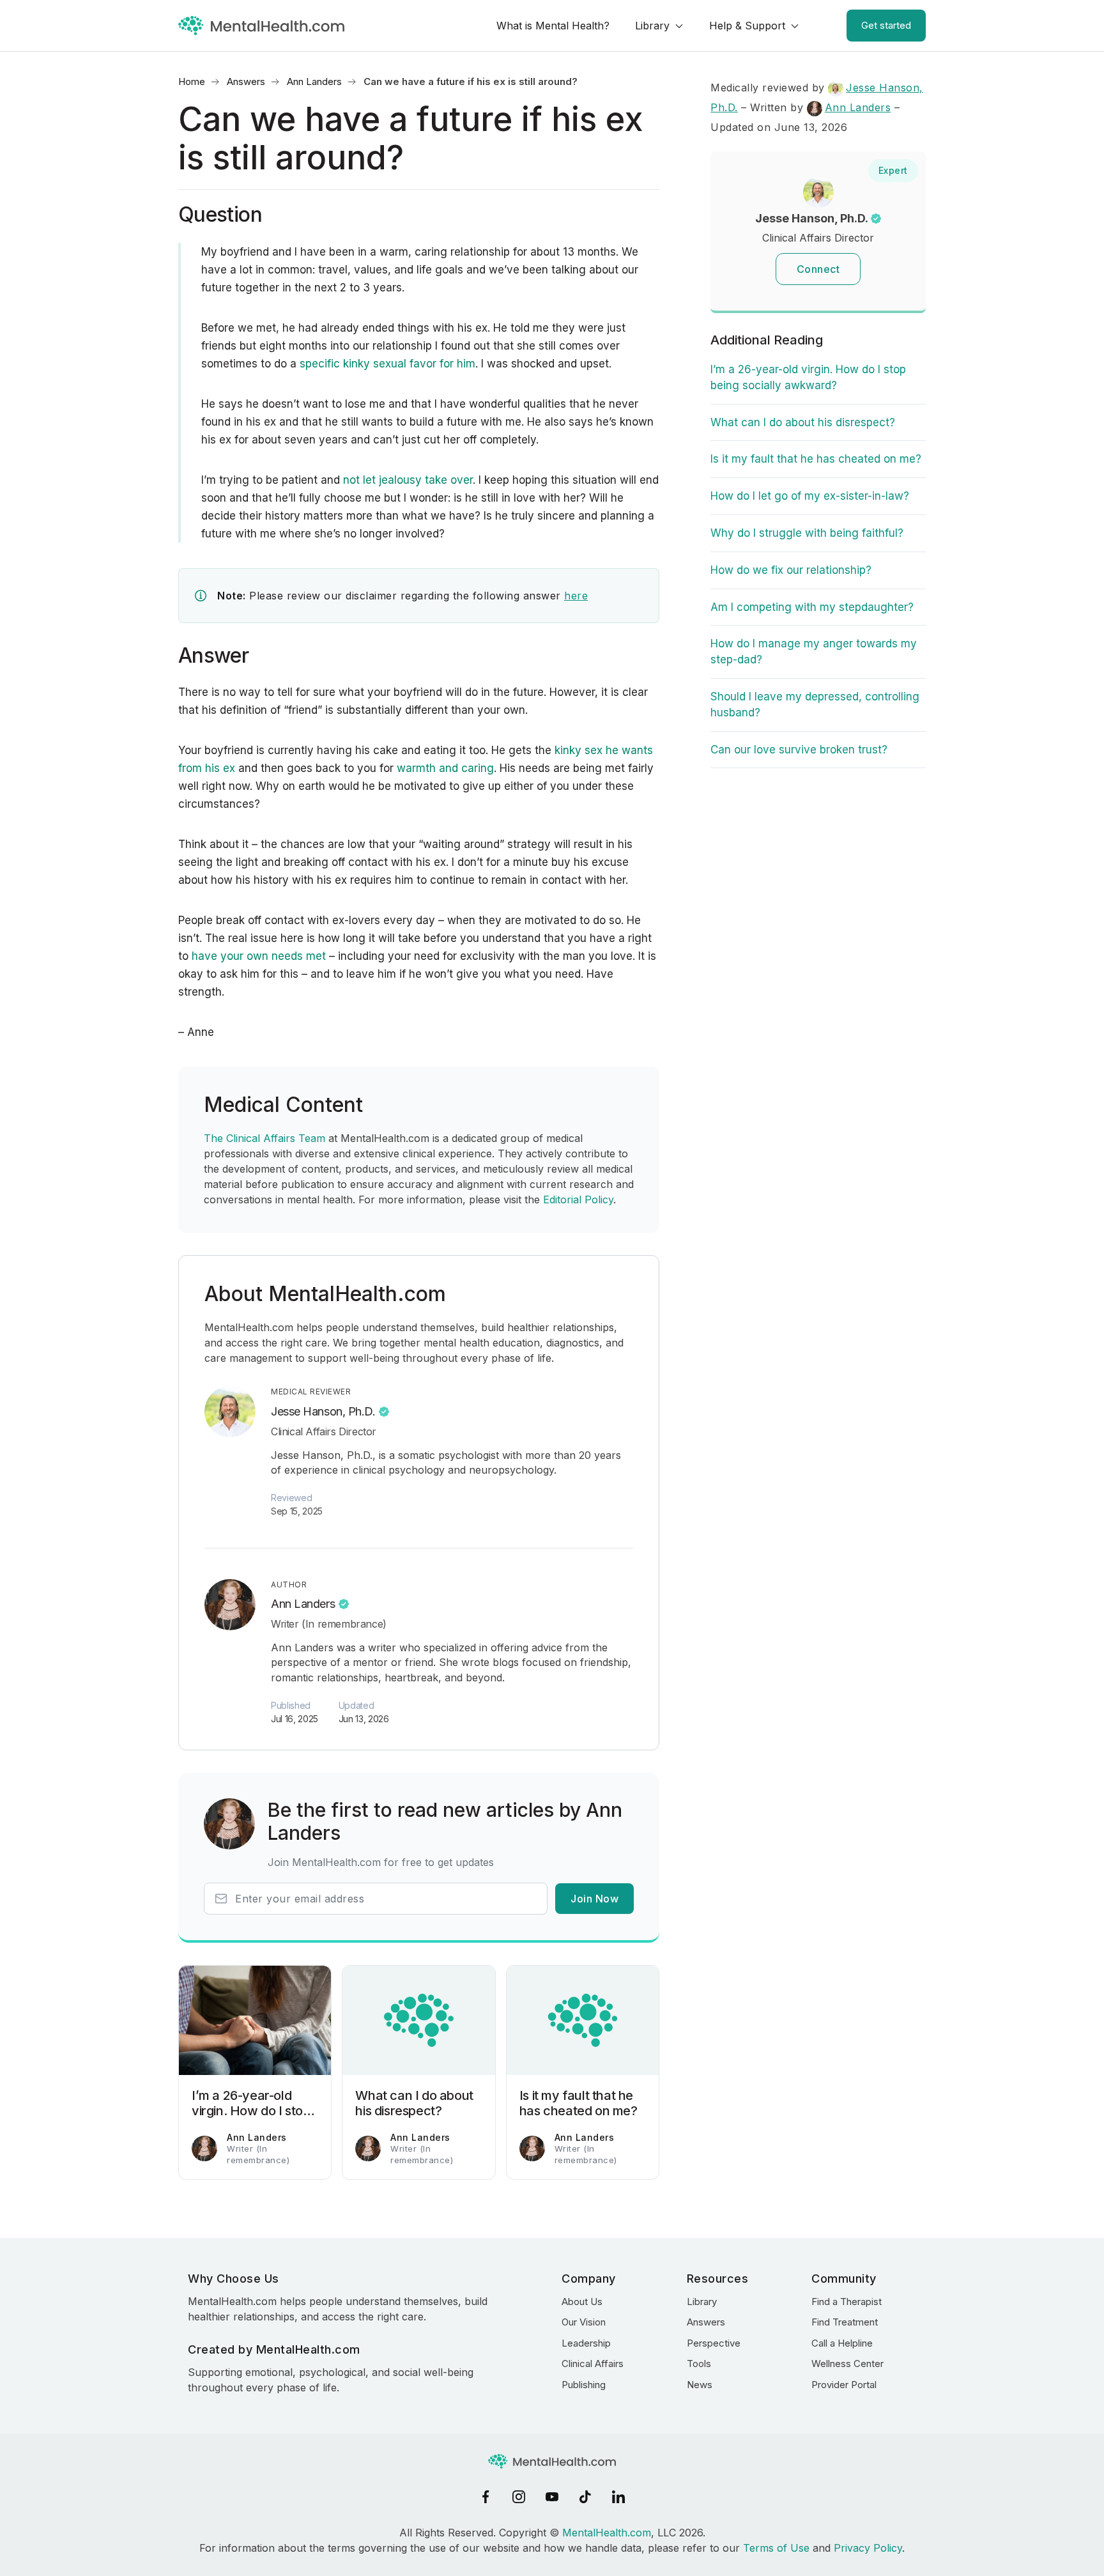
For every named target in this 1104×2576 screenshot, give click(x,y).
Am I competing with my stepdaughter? (812, 607)
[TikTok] (585, 2497)
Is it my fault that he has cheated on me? (816, 459)
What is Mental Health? (553, 26)
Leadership (586, 2343)
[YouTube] (552, 2497)
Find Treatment (845, 2322)
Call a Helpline (842, 2343)
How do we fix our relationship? (791, 570)
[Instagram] (519, 2497)
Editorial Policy (578, 1199)
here (576, 596)
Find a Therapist (847, 2302)
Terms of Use (776, 2548)
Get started (886, 25)
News (700, 2385)
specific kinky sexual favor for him (387, 364)
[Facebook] (486, 2497)
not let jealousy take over (408, 480)
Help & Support (747, 26)
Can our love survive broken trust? (799, 750)
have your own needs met (259, 956)
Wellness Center (847, 2364)
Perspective (714, 2343)
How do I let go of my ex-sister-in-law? (810, 496)
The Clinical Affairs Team (264, 1138)
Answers (246, 81)
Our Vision (584, 2322)
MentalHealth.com (607, 2533)
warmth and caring (445, 768)
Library (652, 26)
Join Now (594, 1899)
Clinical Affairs (593, 2364)
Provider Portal (844, 2385)
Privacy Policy (868, 2548)
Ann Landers (314, 81)
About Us (582, 2302)
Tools (699, 2364)
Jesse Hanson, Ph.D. (323, 1411)
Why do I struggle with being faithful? (807, 533)
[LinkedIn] (618, 2497)
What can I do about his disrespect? (803, 422)
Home (192, 81)
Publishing (584, 2385)
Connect (818, 269)
